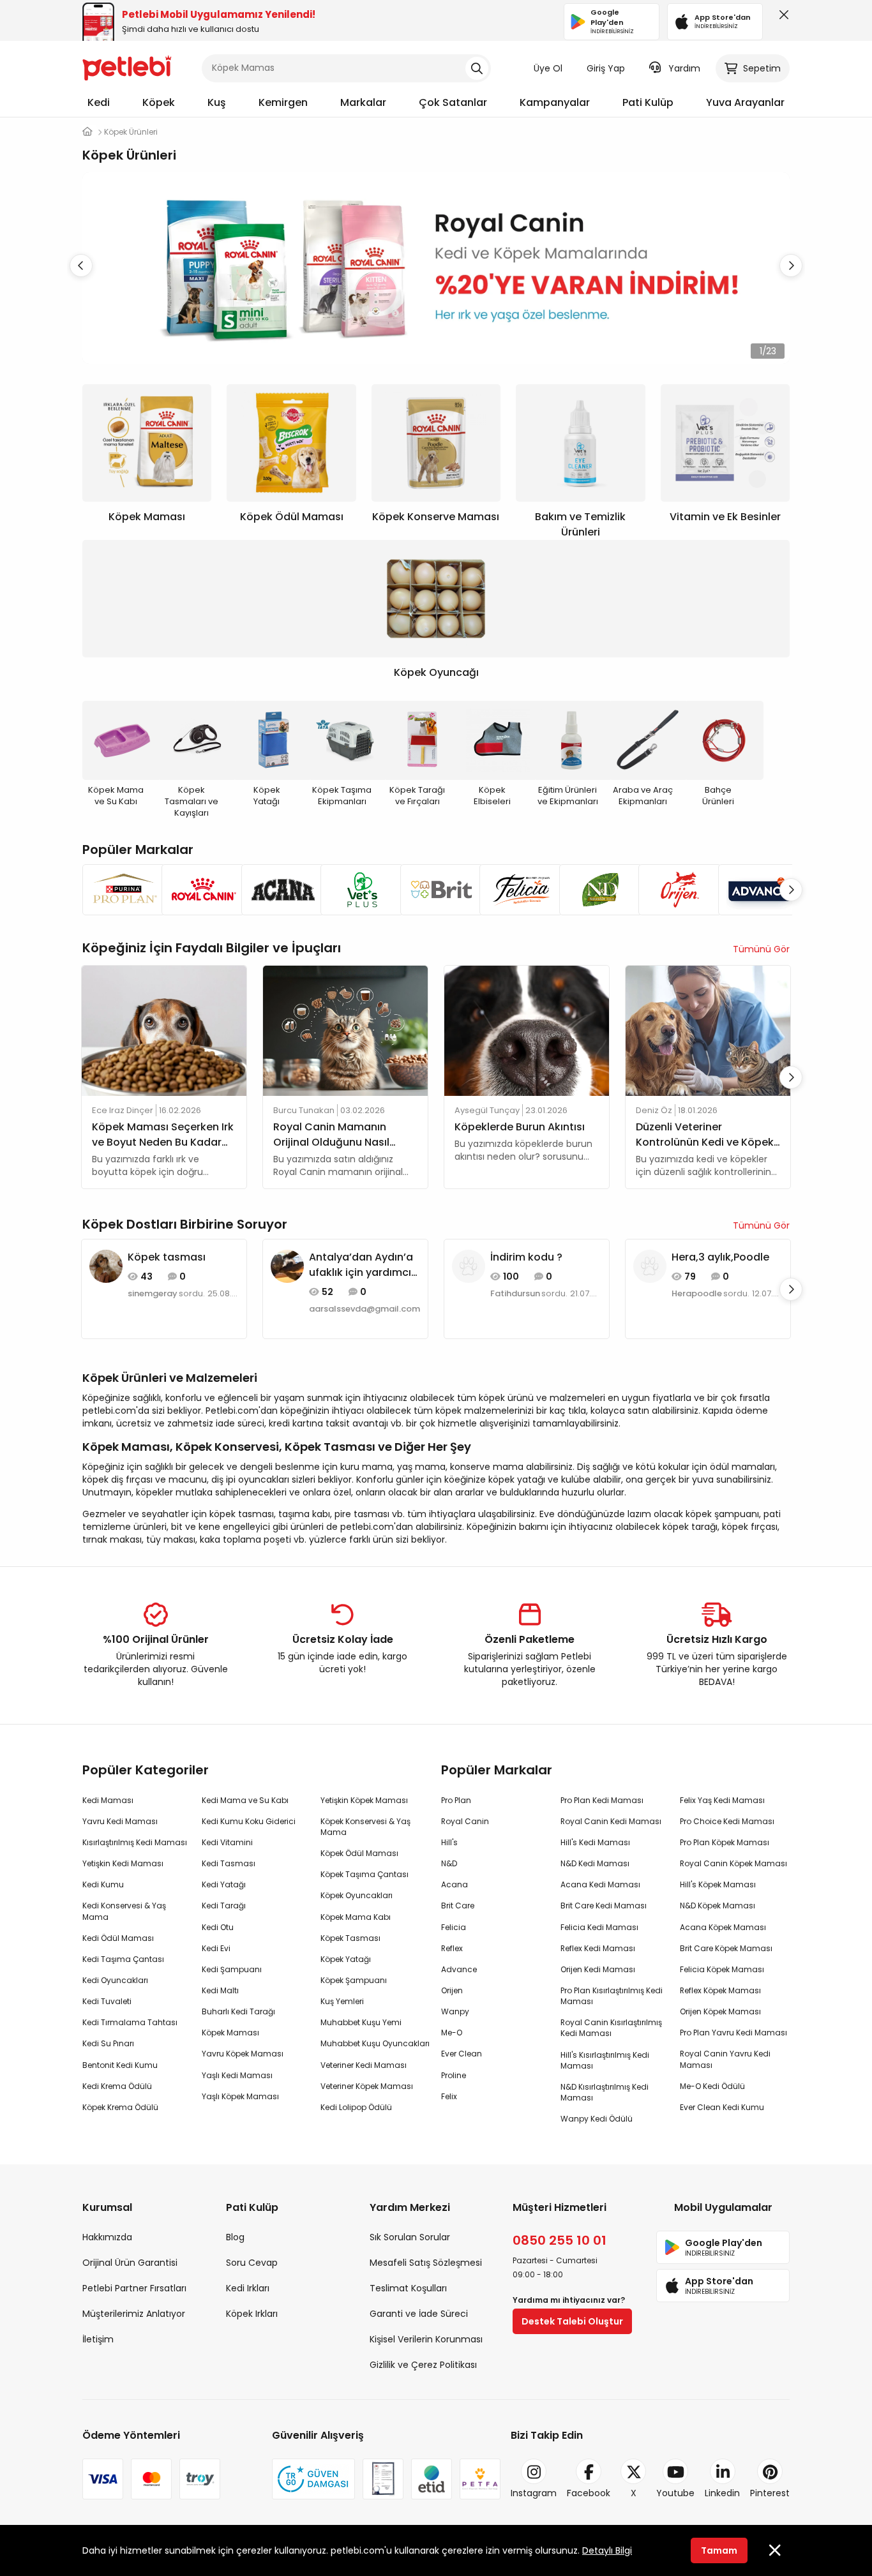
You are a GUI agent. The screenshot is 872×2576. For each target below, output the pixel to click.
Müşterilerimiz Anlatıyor (134, 2314)
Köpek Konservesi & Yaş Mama (365, 1827)
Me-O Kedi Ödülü (712, 2086)
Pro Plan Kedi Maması (602, 1800)
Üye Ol (548, 68)
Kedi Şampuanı (232, 1969)
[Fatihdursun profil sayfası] (469, 1265)
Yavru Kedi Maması (120, 1821)
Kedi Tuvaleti (107, 2001)
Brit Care (458, 1906)
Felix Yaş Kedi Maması (722, 1800)
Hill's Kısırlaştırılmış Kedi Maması (605, 2060)
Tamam (719, 2550)
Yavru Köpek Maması (243, 2054)
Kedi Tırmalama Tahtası (130, 2022)
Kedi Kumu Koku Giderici (249, 1821)
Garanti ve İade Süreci (419, 2314)
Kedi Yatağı (224, 1884)
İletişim (98, 2339)
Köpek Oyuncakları (357, 1895)
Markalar (363, 102)
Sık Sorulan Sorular (410, 2237)
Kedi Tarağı (224, 1906)
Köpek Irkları (252, 2314)
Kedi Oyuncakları (115, 1980)
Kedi (99, 102)
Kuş (217, 102)
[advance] (754, 890)
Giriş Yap (606, 68)
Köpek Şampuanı (354, 1980)
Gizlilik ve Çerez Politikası (423, 2365)
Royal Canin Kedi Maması (611, 1821)
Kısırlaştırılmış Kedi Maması (135, 1842)
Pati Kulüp (648, 102)
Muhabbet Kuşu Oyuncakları (375, 2043)
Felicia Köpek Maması (722, 1969)
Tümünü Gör (761, 949)
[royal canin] (197, 890)
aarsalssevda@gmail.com (365, 1309)
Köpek (159, 102)
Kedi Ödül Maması (118, 1938)
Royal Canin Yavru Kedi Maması (725, 2059)
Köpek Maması (230, 2033)
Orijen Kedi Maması (598, 1969)
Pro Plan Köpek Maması (725, 1842)
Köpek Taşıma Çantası (365, 1874)
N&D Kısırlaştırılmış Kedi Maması (605, 2092)
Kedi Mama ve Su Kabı (245, 1800)
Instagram (534, 2493)
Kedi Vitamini (227, 1842)
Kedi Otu (218, 1927)
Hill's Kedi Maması (595, 1842)
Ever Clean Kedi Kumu (722, 2107)
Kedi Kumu (103, 1884)
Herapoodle (697, 1294)
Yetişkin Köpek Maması (364, 1800)
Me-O (452, 2033)
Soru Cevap (252, 2263)
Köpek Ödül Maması (359, 1853)
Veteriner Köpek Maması (367, 2086)
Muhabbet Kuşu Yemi (361, 2022)
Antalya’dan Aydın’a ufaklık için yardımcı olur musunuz (361, 1265)
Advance (459, 1969)
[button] (791, 266)
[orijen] (674, 890)
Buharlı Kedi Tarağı (238, 2011)
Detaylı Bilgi (607, 2550)
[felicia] (515, 890)
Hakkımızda (107, 2237)
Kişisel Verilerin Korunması (426, 2339)
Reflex (452, 1948)
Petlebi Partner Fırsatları (134, 2288)
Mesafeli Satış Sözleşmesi (426, 2263)
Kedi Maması (108, 1800)
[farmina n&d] (595, 890)
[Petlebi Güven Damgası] (313, 2479)
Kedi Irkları (248, 2288)
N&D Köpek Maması (718, 1906)
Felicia (454, 1927)
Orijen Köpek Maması (720, 2011)
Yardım (684, 68)
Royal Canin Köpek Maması (733, 1863)
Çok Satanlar (453, 102)
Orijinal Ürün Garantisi (130, 2263)
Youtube (675, 2493)
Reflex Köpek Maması (720, 1990)
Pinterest (770, 2493)
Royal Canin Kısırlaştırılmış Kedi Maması (611, 2028)
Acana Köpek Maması (723, 1927)
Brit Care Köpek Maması (726, 1948)
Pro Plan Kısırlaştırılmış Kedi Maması (612, 1996)
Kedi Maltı (220, 1990)
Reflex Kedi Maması (598, 1948)
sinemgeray (153, 1294)
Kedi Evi (216, 1948)
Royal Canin (465, 1821)
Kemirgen (283, 102)
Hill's (449, 1842)
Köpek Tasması (350, 1938)
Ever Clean (462, 2054)
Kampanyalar (555, 102)
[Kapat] (781, 18)
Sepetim (762, 68)
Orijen (452, 1990)
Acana (455, 1884)
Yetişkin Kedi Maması (123, 1863)
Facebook (589, 2493)
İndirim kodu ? (526, 1257)
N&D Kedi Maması (595, 1863)
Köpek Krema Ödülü (120, 2107)
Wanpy (455, 2011)
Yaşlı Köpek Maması (240, 2096)
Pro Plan (456, 1800)
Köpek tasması (167, 1257)
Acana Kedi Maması (600, 1884)
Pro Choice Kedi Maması (727, 1821)
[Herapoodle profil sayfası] (650, 1265)
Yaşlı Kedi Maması (237, 2075)
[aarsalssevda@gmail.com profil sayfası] (287, 1265)
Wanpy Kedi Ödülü (597, 2119)
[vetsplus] (356, 890)
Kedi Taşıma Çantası (123, 1959)
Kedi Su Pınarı (108, 2043)
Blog (235, 2237)
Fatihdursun (515, 1294)
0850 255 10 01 (560, 2240)
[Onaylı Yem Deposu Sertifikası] (383, 2479)
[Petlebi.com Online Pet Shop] (127, 67)
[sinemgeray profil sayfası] (106, 1265)
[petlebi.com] (87, 132)
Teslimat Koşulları (408, 2288)
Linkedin (722, 2493)
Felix (449, 2096)
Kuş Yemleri (342, 2001)
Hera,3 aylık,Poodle (720, 1257)
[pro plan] (118, 890)
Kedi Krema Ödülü (117, 2086)
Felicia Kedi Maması (599, 1927)
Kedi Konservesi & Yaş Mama (124, 1911)
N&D (449, 1863)
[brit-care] (436, 890)
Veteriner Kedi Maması (364, 2065)
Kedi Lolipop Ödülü (356, 2107)
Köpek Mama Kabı (356, 1917)
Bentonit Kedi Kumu (120, 2065)
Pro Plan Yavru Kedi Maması (733, 2033)
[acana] (277, 890)
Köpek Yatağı (346, 1959)
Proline (454, 2075)
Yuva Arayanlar (745, 102)
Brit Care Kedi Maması (604, 1906)
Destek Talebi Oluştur (572, 2321)
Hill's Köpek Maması (718, 1884)
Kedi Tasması (229, 1863)
